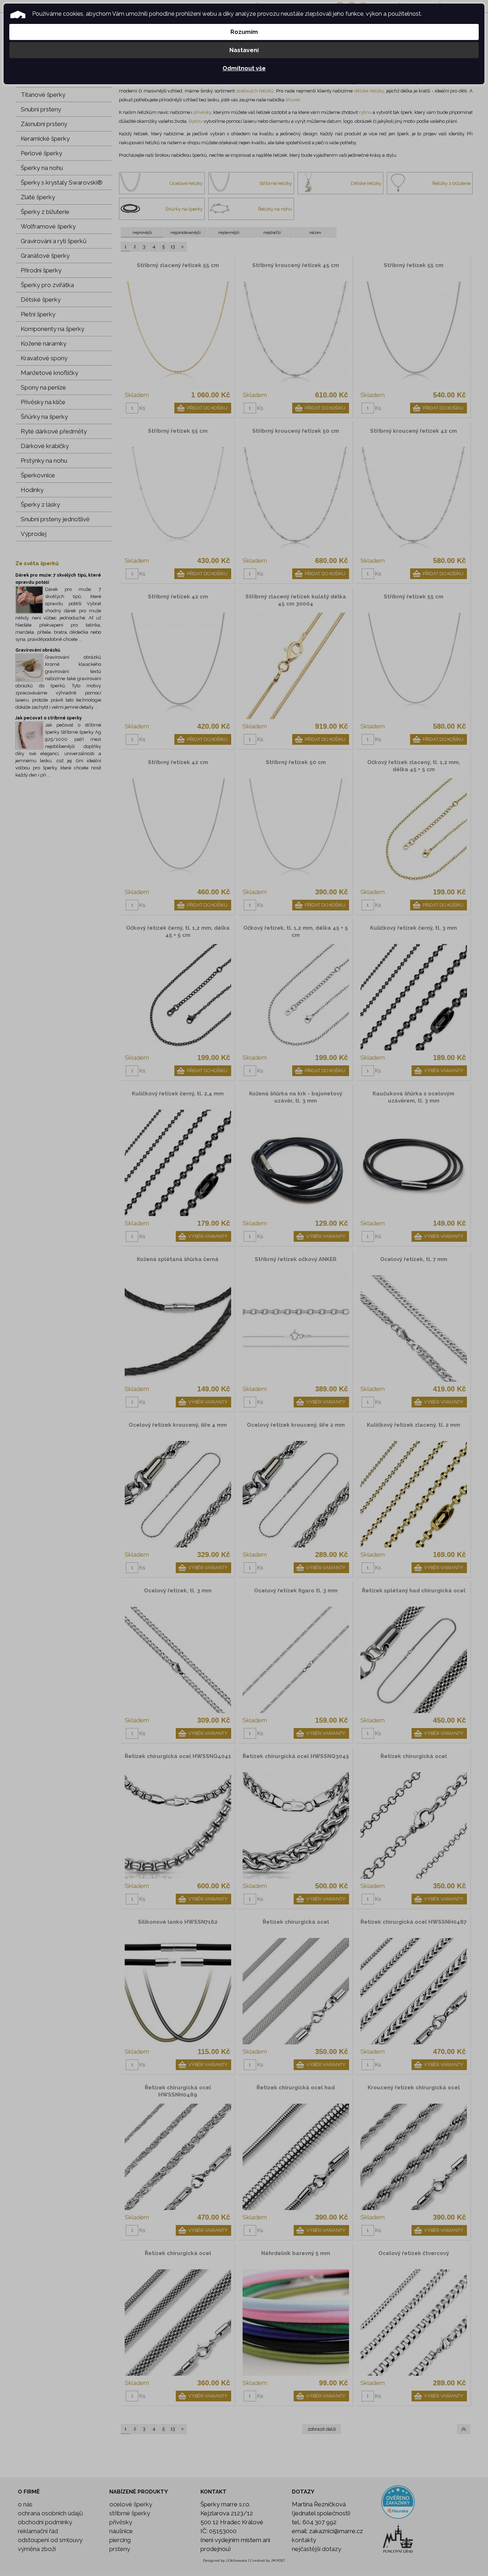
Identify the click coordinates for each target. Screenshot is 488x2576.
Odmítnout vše (244, 68)
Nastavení (244, 50)
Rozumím (244, 32)
